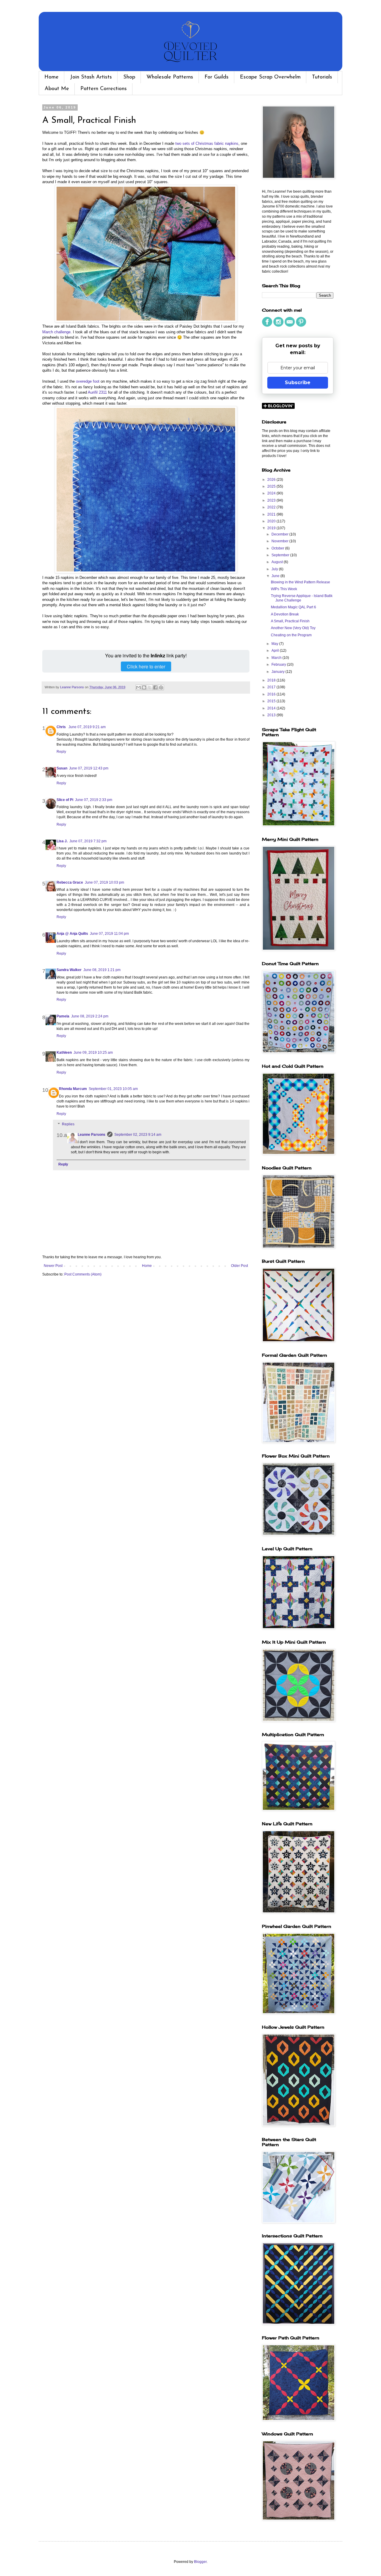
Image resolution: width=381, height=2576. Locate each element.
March (277, 658)
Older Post (239, 1266)
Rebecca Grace (70, 882)
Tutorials (322, 77)
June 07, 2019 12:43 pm (89, 768)
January (278, 672)
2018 (272, 680)
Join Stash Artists (91, 77)
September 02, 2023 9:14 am (138, 1135)
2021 (272, 514)
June (276, 576)
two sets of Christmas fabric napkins (207, 143)
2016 (272, 694)
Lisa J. (62, 841)
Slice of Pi (65, 800)
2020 (272, 521)
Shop (129, 77)
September (281, 555)
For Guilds (217, 77)
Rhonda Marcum (73, 1089)
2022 (272, 507)
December (280, 534)
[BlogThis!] (144, 687)
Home (51, 77)
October (278, 548)
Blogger (200, 2562)
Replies (68, 1124)
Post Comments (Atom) (83, 1274)
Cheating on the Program (291, 635)
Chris (62, 727)
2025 (272, 486)
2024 (272, 493)
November (280, 541)
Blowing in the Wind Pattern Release (300, 582)
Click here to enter (146, 666)
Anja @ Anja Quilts (72, 934)
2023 (272, 500)
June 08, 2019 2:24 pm (90, 1016)
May (275, 644)
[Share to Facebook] (155, 687)
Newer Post (53, 1266)
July (275, 569)
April (276, 651)
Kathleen (64, 1053)
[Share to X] (150, 687)
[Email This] (138, 687)
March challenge (56, 332)
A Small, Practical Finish (290, 621)
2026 (272, 480)
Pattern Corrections (104, 89)
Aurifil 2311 (97, 392)
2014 (272, 708)
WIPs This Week (284, 589)
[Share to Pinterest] (161, 687)
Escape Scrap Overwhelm (270, 77)
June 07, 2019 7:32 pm (88, 841)
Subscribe (298, 383)
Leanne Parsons (92, 1135)
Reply (61, 752)
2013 (272, 715)
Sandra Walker (69, 970)
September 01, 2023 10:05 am (113, 1089)
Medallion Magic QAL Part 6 (293, 607)
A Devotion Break (285, 614)
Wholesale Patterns (170, 77)
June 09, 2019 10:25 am (93, 1053)
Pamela (63, 1016)
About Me (57, 89)
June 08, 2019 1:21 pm (102, 970)
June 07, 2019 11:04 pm (109, 934)
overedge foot (88, 381)
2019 (272, 528)
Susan (62, 768)
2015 (272, 701)
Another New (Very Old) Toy (293, 628)
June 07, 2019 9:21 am (87, 727)
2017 (272, 687)
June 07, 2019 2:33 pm (94, 800)
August (278, 562)
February (279, 665)
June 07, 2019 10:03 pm (104, 882)
